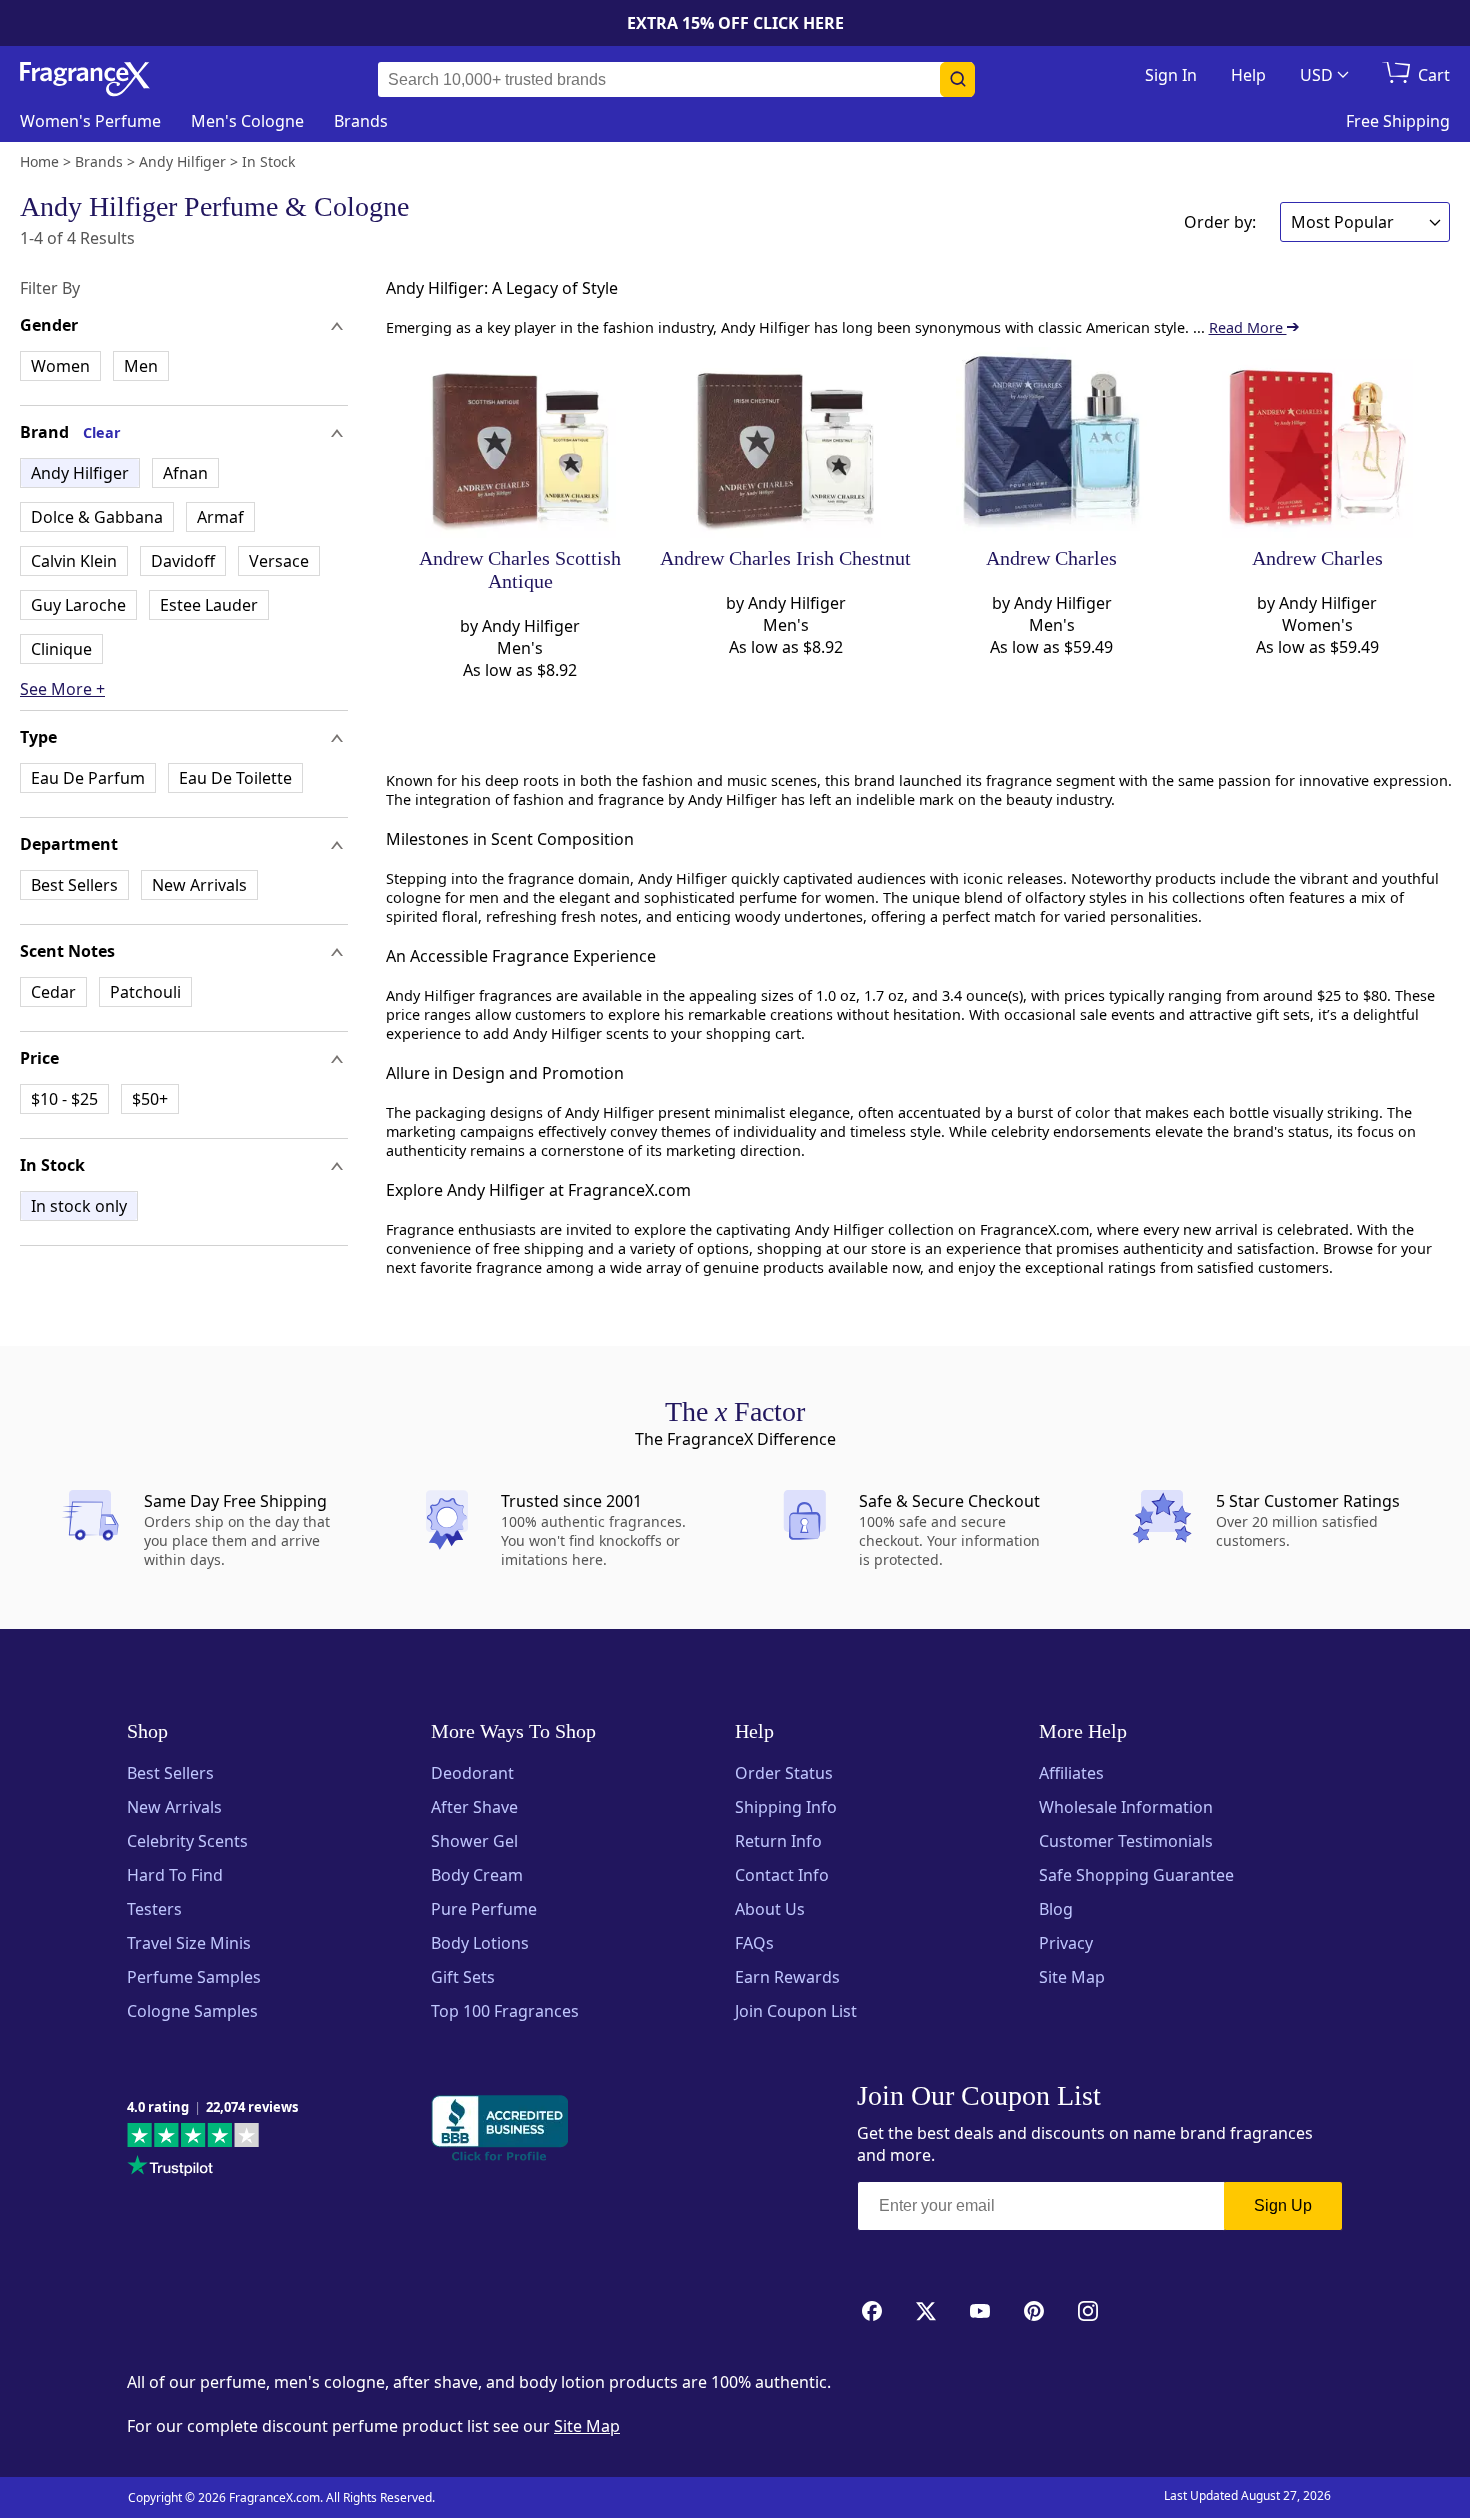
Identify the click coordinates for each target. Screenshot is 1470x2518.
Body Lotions (480, 1943)
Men (141, 366)
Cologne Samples (192, 2011)
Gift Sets (463, 1977)
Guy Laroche (78, 605)
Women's (90, 121)
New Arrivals (199, 885)
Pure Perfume (484, 1909)
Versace (279, 561)
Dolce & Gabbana (97, 517)
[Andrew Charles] (1051, 442)
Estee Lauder (209, 605)
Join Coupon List (796, 2011)
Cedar (53, 992)
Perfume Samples (194, 1977)
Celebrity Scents (187, 1841)
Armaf (220, 517)
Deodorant (472, 1773)
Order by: (1220, 222)
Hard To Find (175, 1875)
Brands (361, 121)
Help (1248, 75)
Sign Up (1283, 2205)
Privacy (1066, 1943)
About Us (770, 1909)
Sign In (1171, 75)
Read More (1248, 327)
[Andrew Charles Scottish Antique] (520, 442)
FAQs (754, 1943)
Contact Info (782, 1875)
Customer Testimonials (1126, 1841)
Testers (154, 1909)
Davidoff (183, 561)
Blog (1056, 1909)
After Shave (474, 1807)
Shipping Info (786, 1807)
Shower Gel (474, 1841)
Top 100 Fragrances (505, 2011)
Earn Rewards (787, 1977)
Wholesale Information (1126, 1807)
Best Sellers (74, 885)
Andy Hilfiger (80, 473)
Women (60, 366)
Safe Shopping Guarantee (1136, 1875)
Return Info (778, 1841)
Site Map (1072, 1977)
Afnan (185, 473)
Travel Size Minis (189, 1943)
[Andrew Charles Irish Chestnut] (785, 442)
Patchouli (145, 992)
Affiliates (1071, 1773)
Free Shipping (1398, 121)
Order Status (784, 1773)
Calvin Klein (74, 561)
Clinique (61, 649)
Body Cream (477, 1875)
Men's (247, 121)
